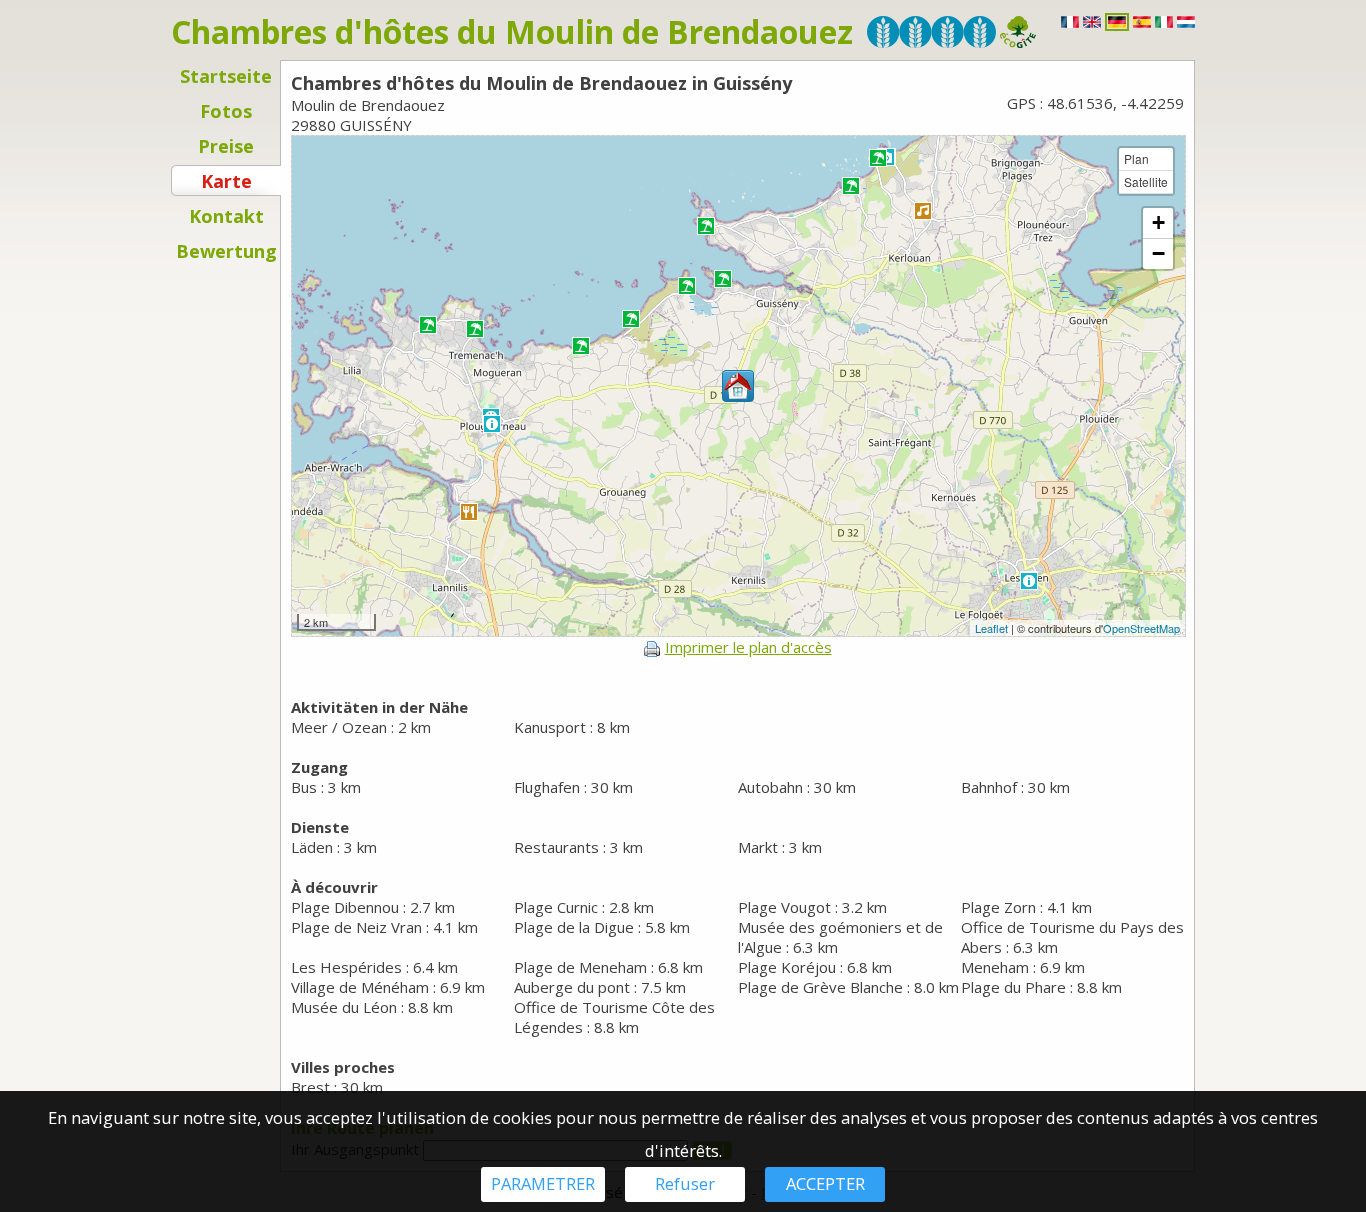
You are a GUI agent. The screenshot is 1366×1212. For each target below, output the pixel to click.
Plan (1136, 158)
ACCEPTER (825, 1183)
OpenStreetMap (1141, 628)
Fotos (226, 111)
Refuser (685, 1183)
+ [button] (1158, 222)
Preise (226, 146)
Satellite (1146, 181)
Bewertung (226, 251)
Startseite (226, 76)
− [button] (1158, 253)
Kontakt (226, 216)
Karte (226, 181)
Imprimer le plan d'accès (748, 647)
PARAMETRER (543, 1183)
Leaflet (991, 628)
